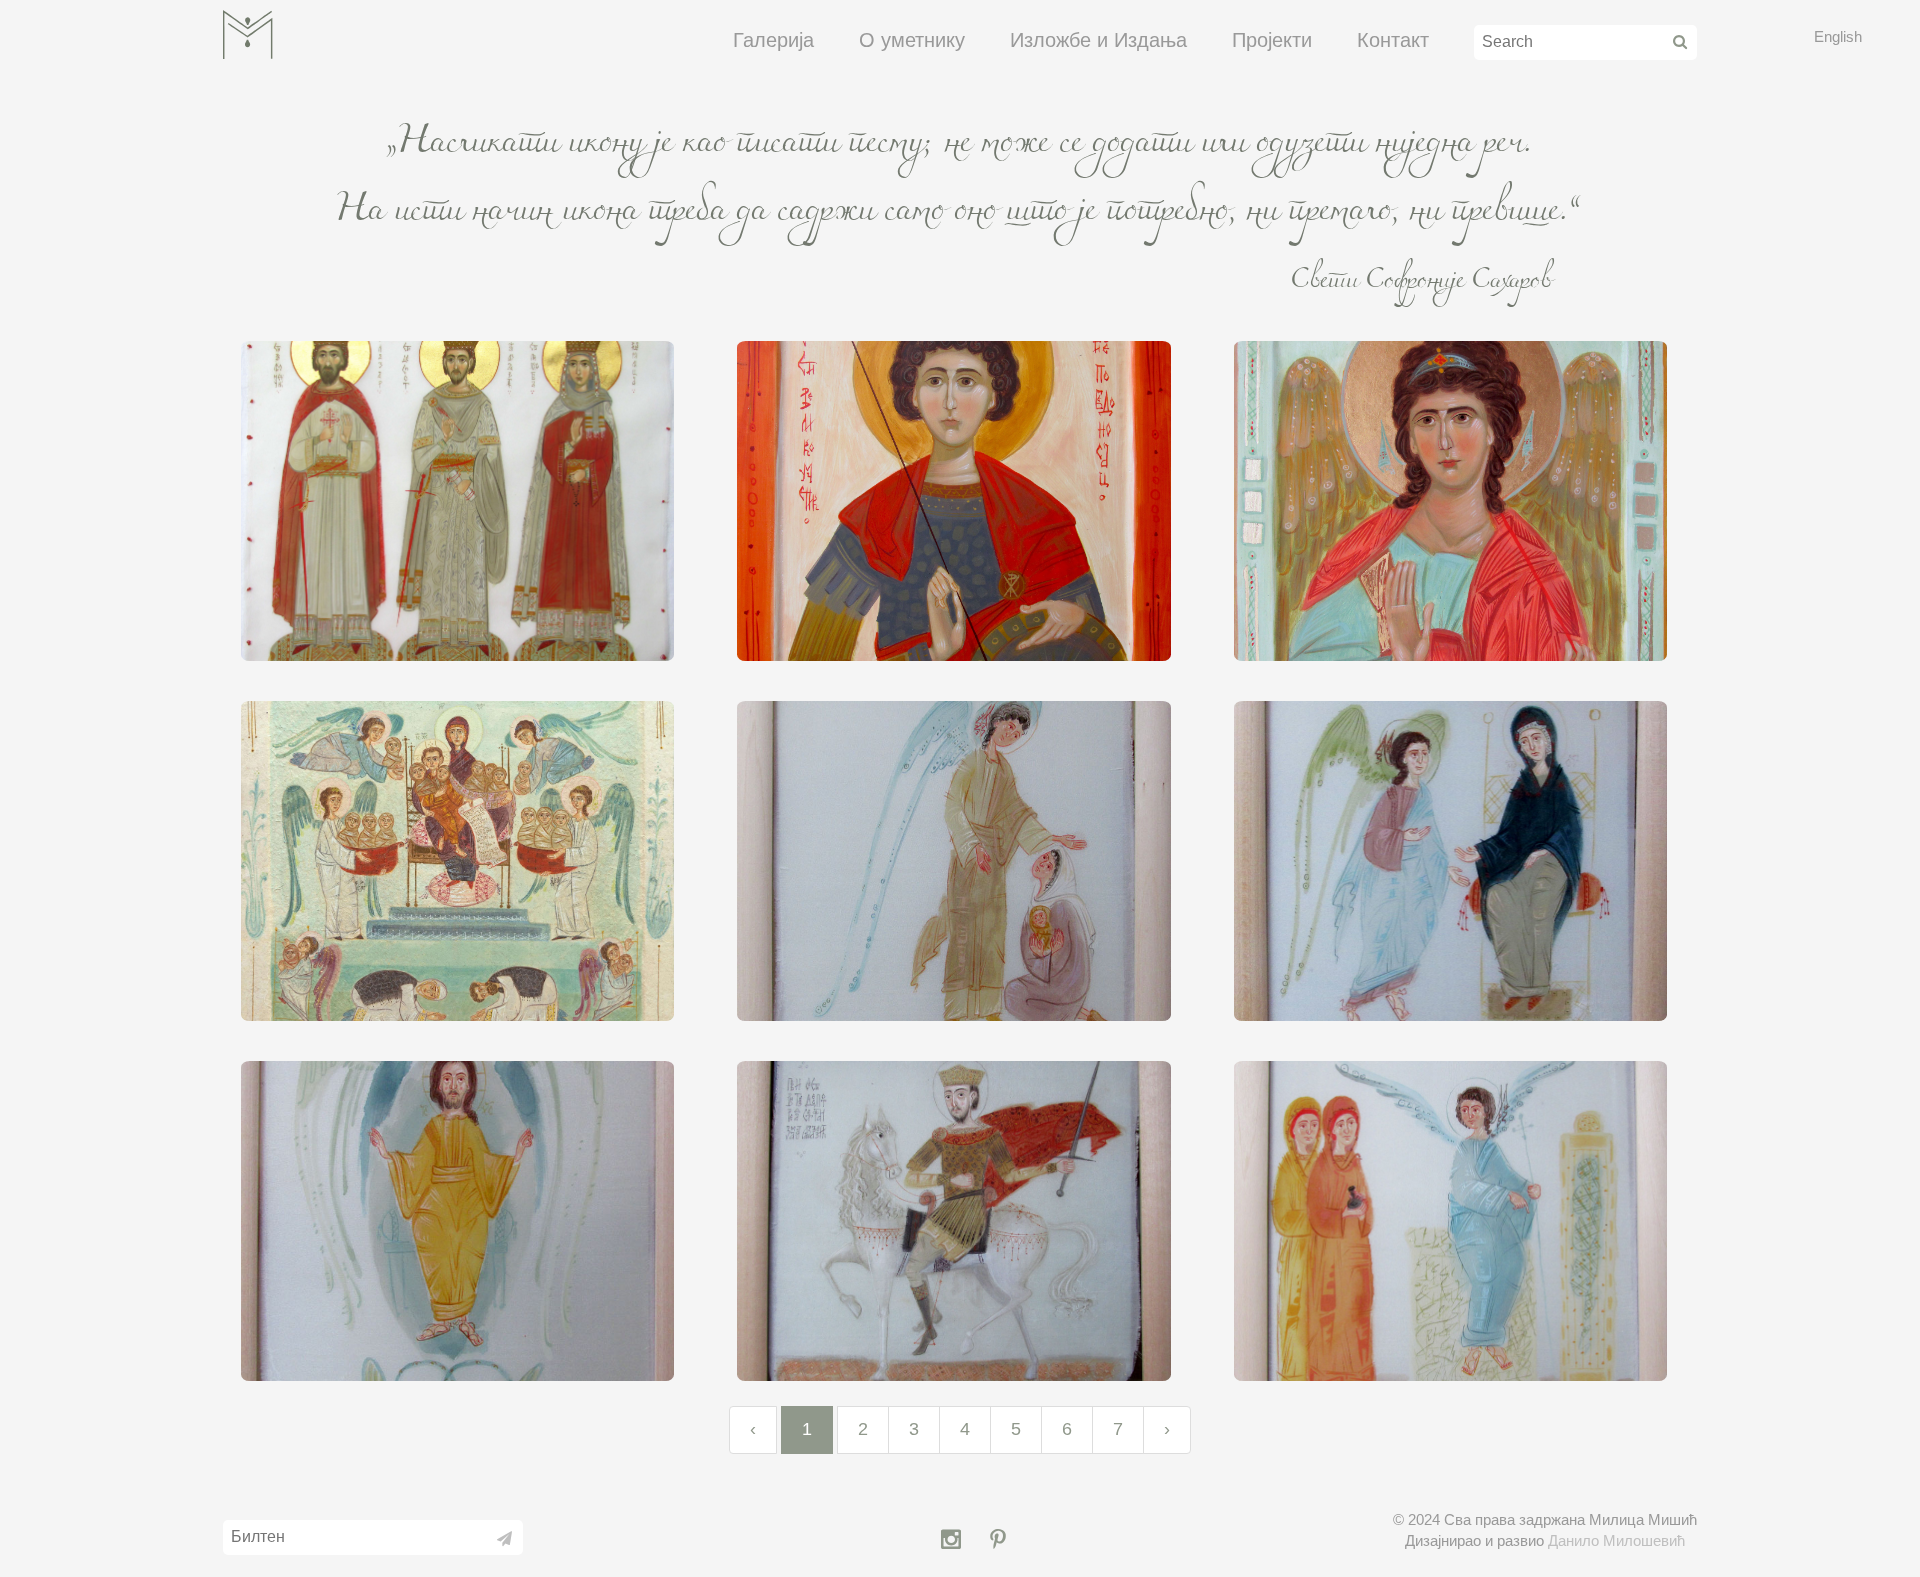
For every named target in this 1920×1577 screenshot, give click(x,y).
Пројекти (1272, 40)
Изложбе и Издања (1098, 40)
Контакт (1393, 40)
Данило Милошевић (1616, 1540)
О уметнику (912, 40)
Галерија (773, 40)
